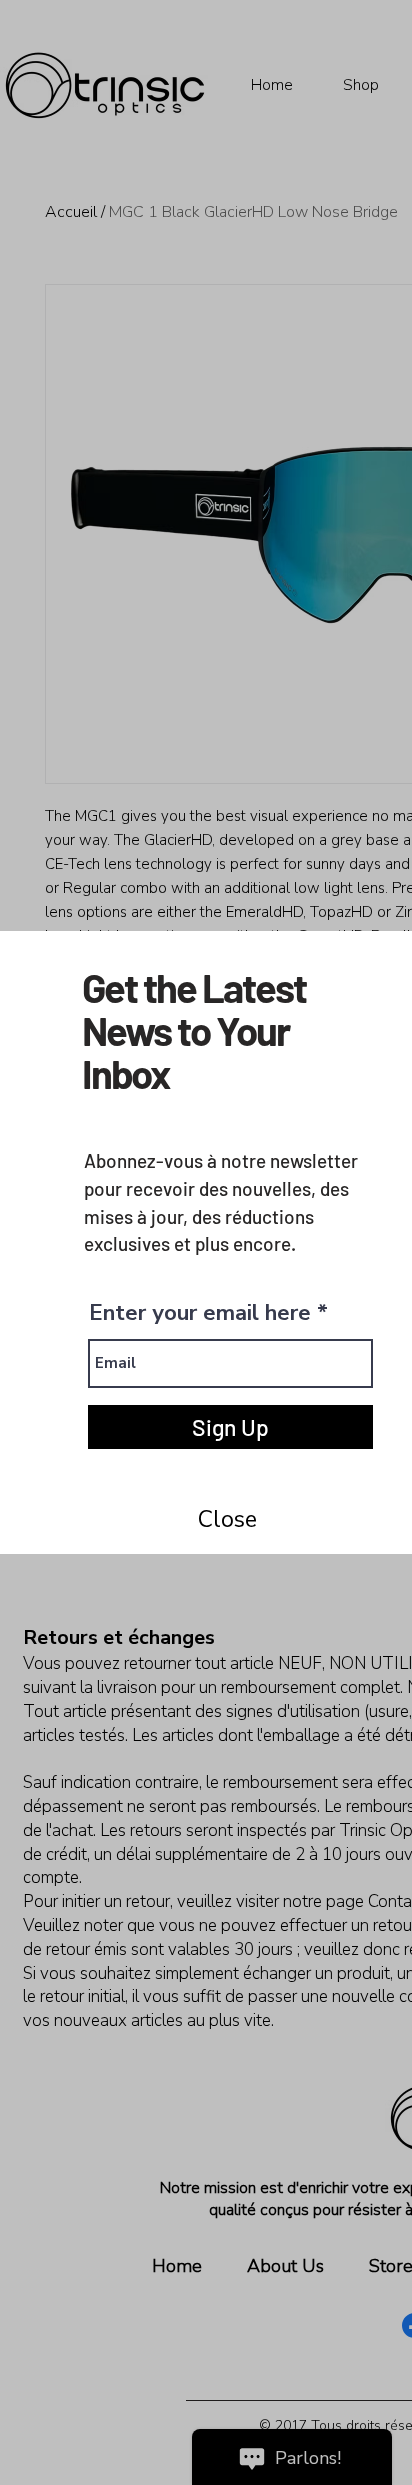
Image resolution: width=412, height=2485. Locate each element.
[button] (227, 1520)
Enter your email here (200, 1313)
